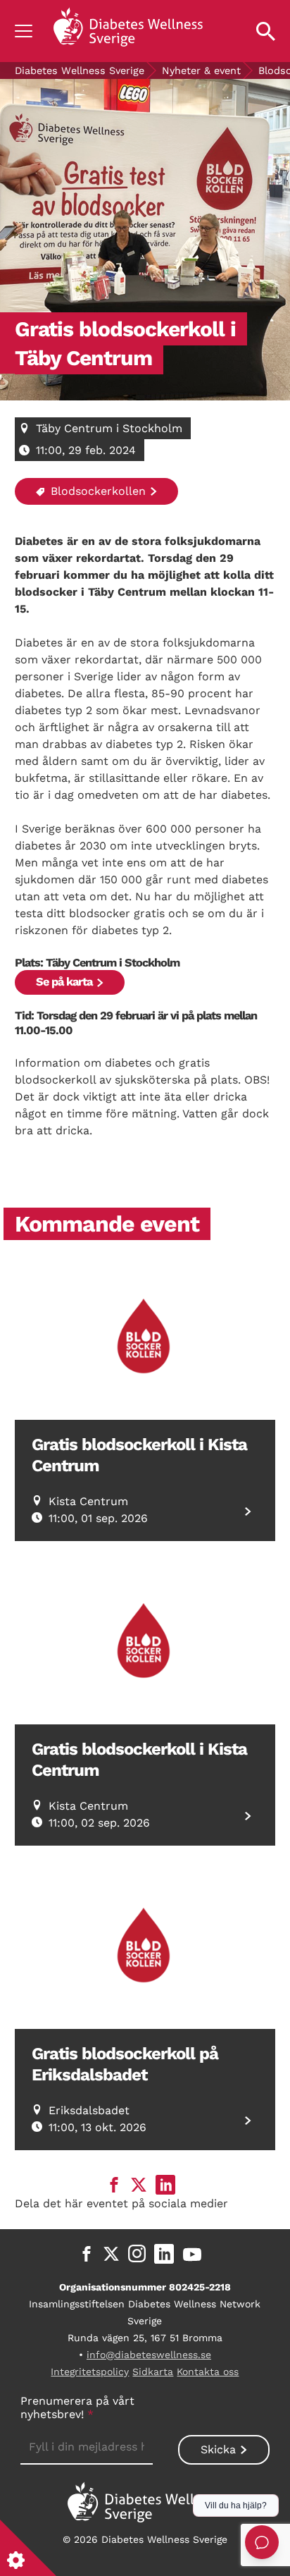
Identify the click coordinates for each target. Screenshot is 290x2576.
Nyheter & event (201, 70)
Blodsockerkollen (96, 491)
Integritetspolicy (90, 2372)
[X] (111, 2254)
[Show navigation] (24, 31)
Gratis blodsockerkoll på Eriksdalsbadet (125, 2064)
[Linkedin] (164, 2254)
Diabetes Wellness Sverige (80, 70)
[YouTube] (192, 2254)
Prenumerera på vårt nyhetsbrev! (77, 2408)
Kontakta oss (208, 2372)
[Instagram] (137, 2254)
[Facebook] (87, 2254)
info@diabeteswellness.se (149, 2355)
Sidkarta (153, 2372)
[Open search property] (266, 31)
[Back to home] (128, 31)
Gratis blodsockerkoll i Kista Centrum (139, 1455)
